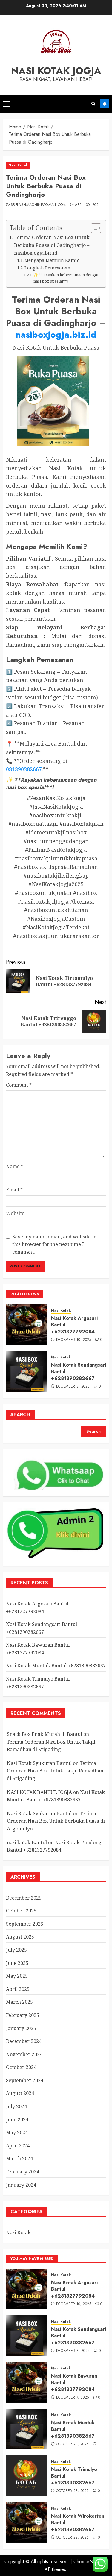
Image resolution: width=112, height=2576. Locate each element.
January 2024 (21, 2185)
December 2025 (24, 1898)
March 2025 (19, 2002)
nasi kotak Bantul (27, 1842)
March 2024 (19, 2158)
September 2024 (25, 2080)
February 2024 (23, 2172)
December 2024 (24, 2041)
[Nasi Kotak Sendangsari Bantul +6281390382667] (26, 1371)
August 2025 (20, 1937)
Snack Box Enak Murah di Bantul (45, 1734)
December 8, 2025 (73, 1387)
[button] (6, 104)
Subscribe (105, 104)
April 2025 (18, 1989)
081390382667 (24, 769)
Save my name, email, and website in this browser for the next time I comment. (54, 1244)
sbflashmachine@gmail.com (38, 205)
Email (14, 1190)
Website (15, 1213)
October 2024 (21, 2067)
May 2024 (17, 2132)
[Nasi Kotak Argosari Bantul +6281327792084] (26, 1325)
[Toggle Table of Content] (93, 228)
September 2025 (25, 1924)
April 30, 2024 (88, 205)
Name (15, 1166)
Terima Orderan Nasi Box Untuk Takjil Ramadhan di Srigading (55, 1771)
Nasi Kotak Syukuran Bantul (39, 1763)
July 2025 (16, 1950)
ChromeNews (87, 2561)
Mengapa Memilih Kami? (52, 260)
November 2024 (24, 2054)
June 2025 (17, 1963)
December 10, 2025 (74, 1340)
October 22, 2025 (72, 2538)
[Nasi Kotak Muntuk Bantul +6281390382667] (26, 2429)
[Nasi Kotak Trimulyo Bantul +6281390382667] (26, 2476)
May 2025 (17, 1976)
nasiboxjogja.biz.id (56, 334)
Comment (19, 1085)
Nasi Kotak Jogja (56, 71)
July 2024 (16, 2106)
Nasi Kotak (18, 165)
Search (20, 1415)
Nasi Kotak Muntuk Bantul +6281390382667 (56, 1666)
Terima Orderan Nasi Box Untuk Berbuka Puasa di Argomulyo (56, 1821)
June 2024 (17, 2120)
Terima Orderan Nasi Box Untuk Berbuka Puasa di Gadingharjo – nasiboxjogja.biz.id (52, 245)
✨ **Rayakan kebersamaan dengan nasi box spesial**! (66, 278)
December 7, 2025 (73, 2398)
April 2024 (18, 2146)
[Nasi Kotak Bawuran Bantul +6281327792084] (26, 2382)
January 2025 (21, 2028)
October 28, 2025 (72, 2444)
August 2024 (20, 2093)
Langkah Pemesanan (47, 268)
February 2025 (23, 2015)
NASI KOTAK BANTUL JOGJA (39, 1792)
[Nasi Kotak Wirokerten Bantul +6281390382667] (26, 2522)
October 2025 (21, 1911)
